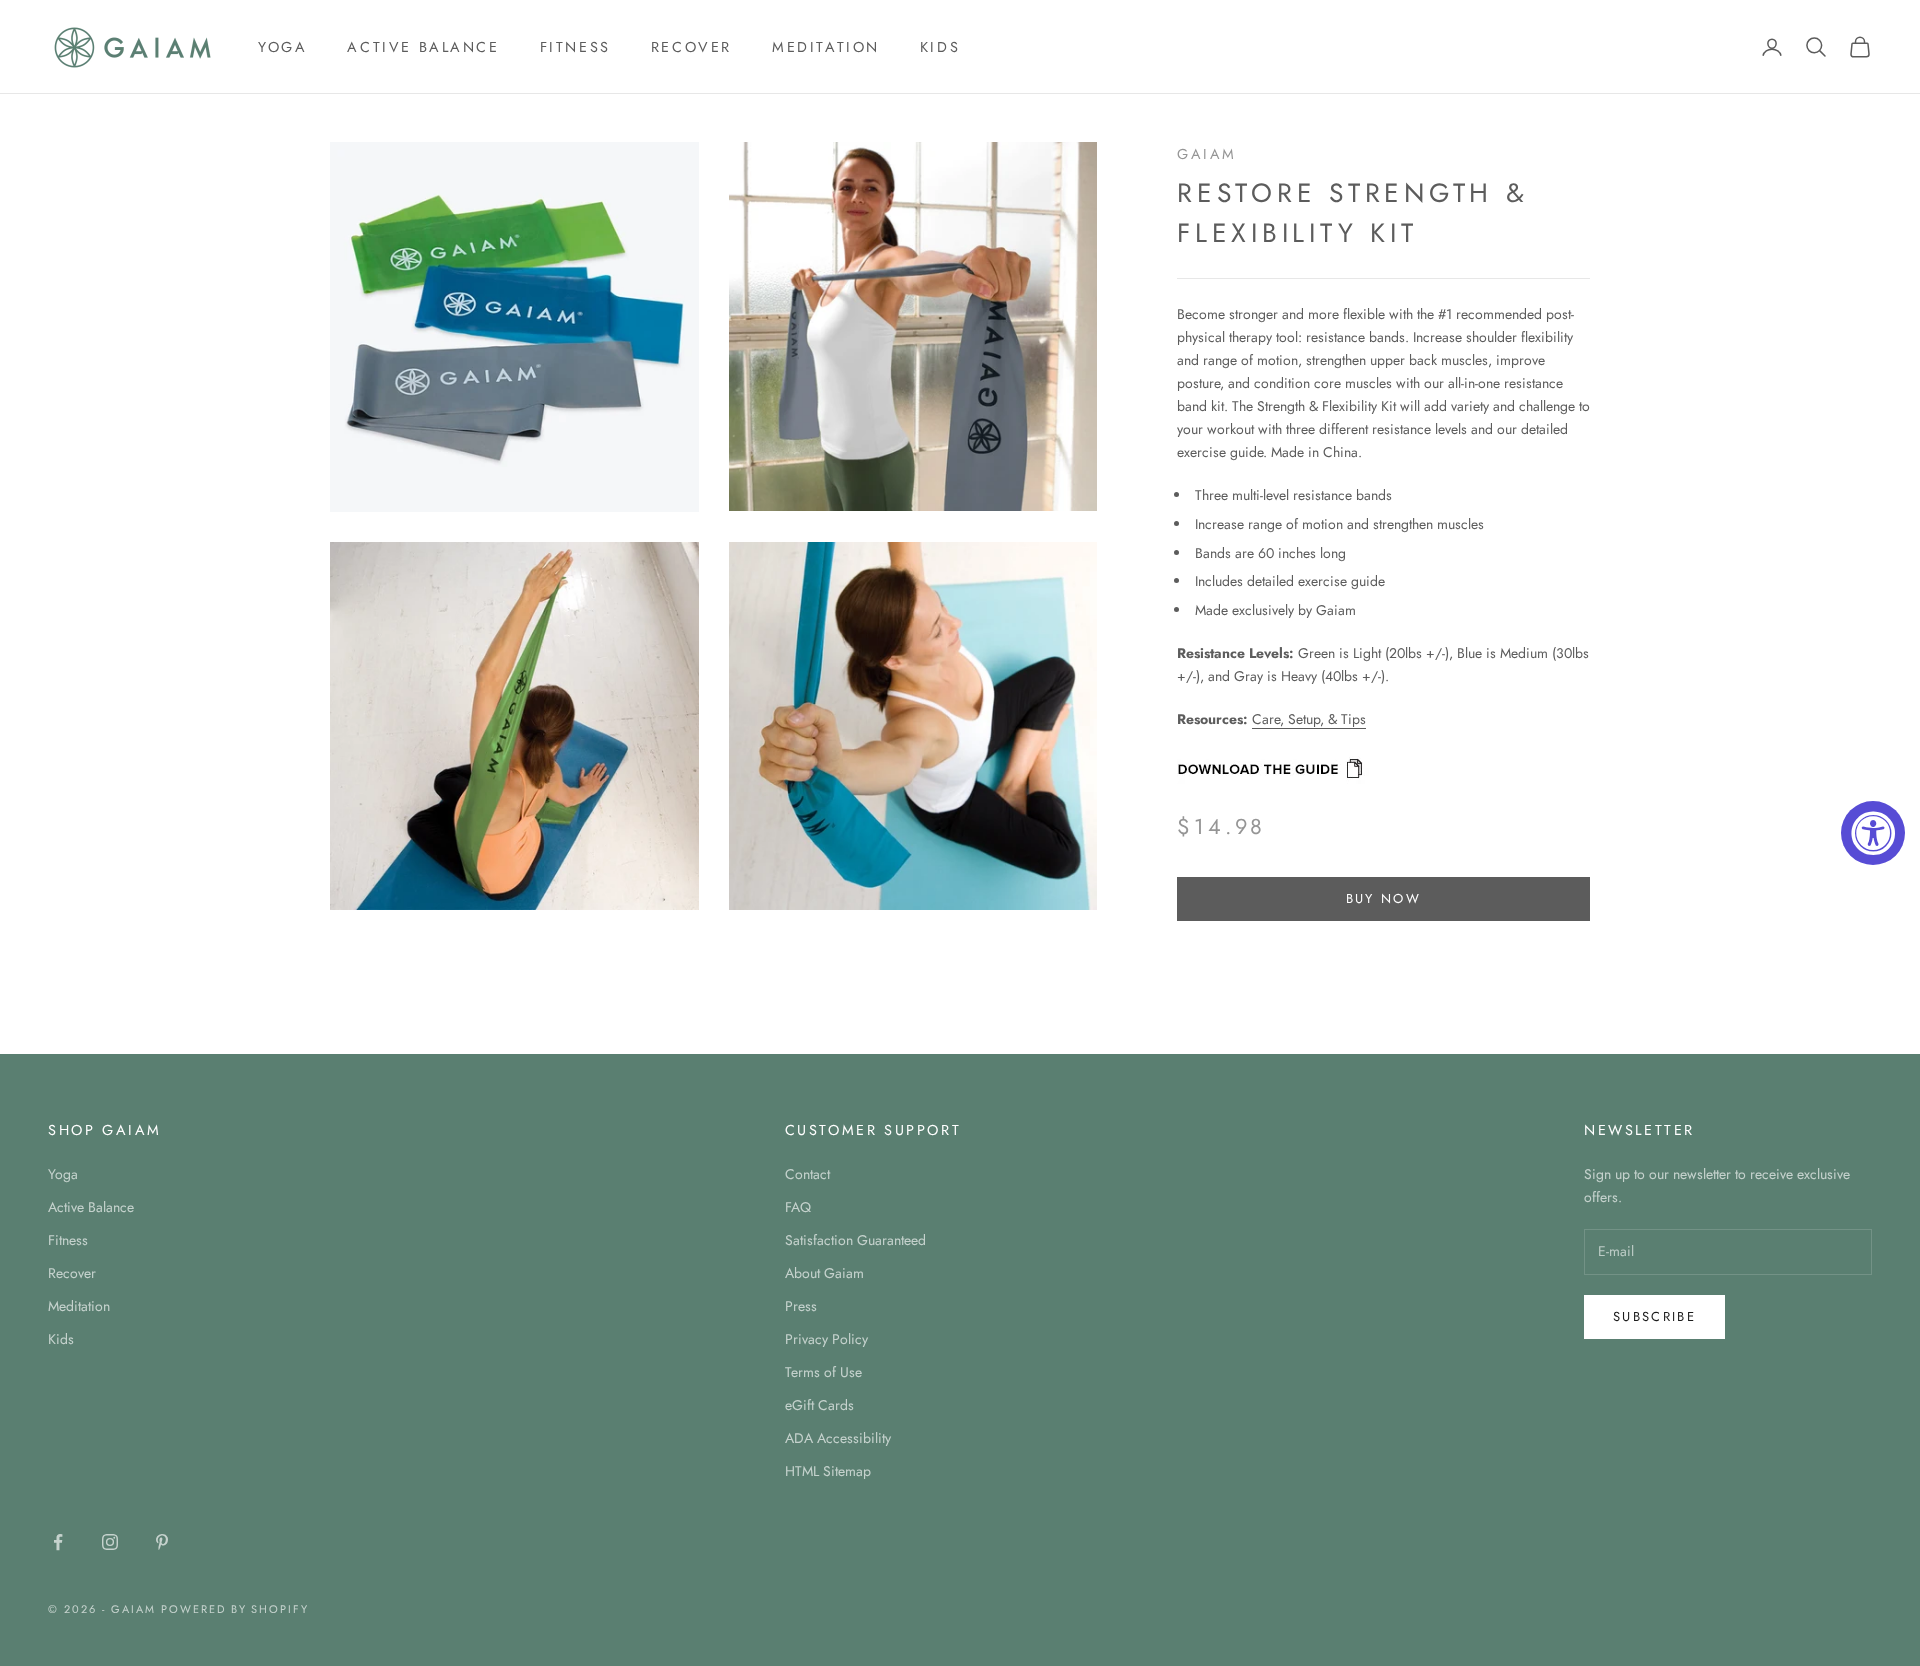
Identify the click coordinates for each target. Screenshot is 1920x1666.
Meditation (826, 47)
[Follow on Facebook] (58, 1542)
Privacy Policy (826, 1339)
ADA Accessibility (838, 1438)
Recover (691, 47)
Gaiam (1207, 154)
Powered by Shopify (235, 1609)
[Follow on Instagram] (110, 1542)
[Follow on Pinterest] (162, 1542)
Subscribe (1654, 1316)
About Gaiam (824, 1273)
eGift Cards (819, 1405)
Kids (940, 47)
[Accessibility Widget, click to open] (1873, 833)
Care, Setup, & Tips (1309, 720)
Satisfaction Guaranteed (855, 1240)
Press (801, 1306)
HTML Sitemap (828, 1471)
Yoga (282, 47)
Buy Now (1383, 899)
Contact (807, 1174)
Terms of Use (823, 1372)
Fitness (575, 47)
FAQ (798, 1207)
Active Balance (423, 47)
